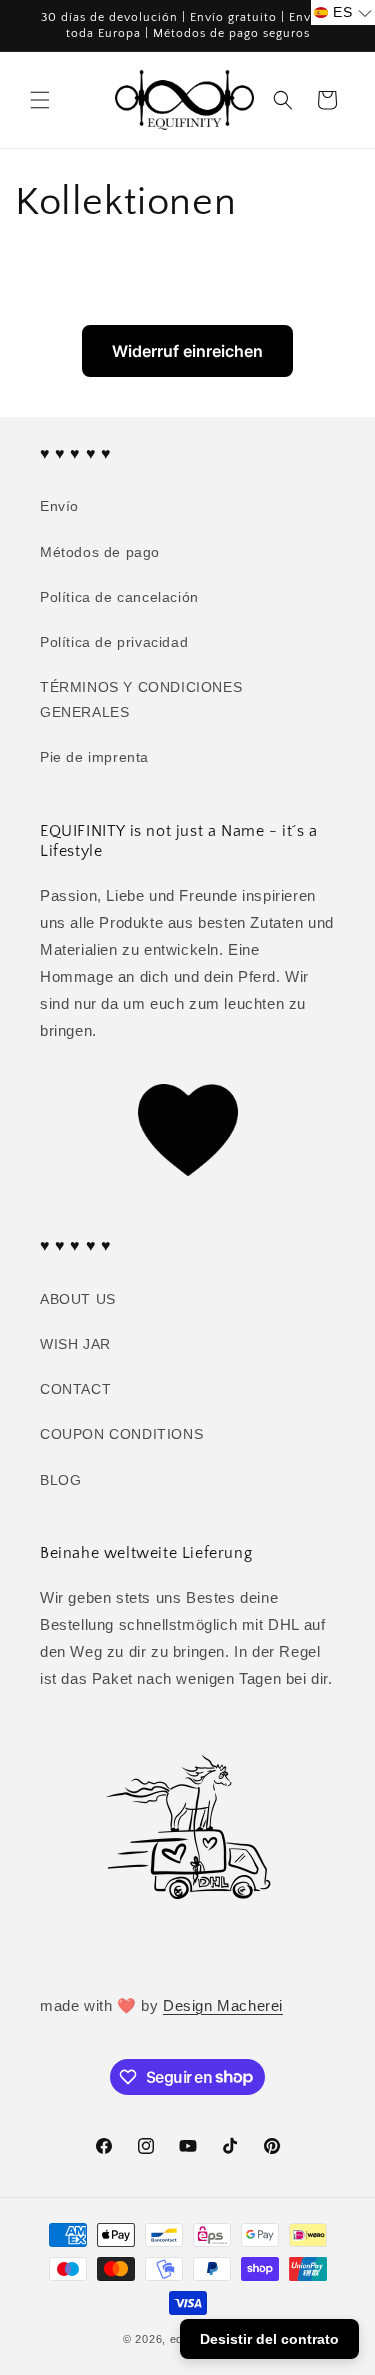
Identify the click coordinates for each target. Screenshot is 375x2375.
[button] (40, 100)
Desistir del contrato (269, 2339)
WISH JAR (75, 1344)
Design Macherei (223, 2005)
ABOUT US (78, 1299)
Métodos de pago (100, 552)
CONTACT (75, 1389)
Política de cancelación (119, 597)
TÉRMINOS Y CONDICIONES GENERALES (141, 699)
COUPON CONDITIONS (121, 1434)
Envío (59, 506)
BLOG (60, 1480)
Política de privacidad (114, 642)
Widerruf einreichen (187, 351)
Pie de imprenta (94, 757)
